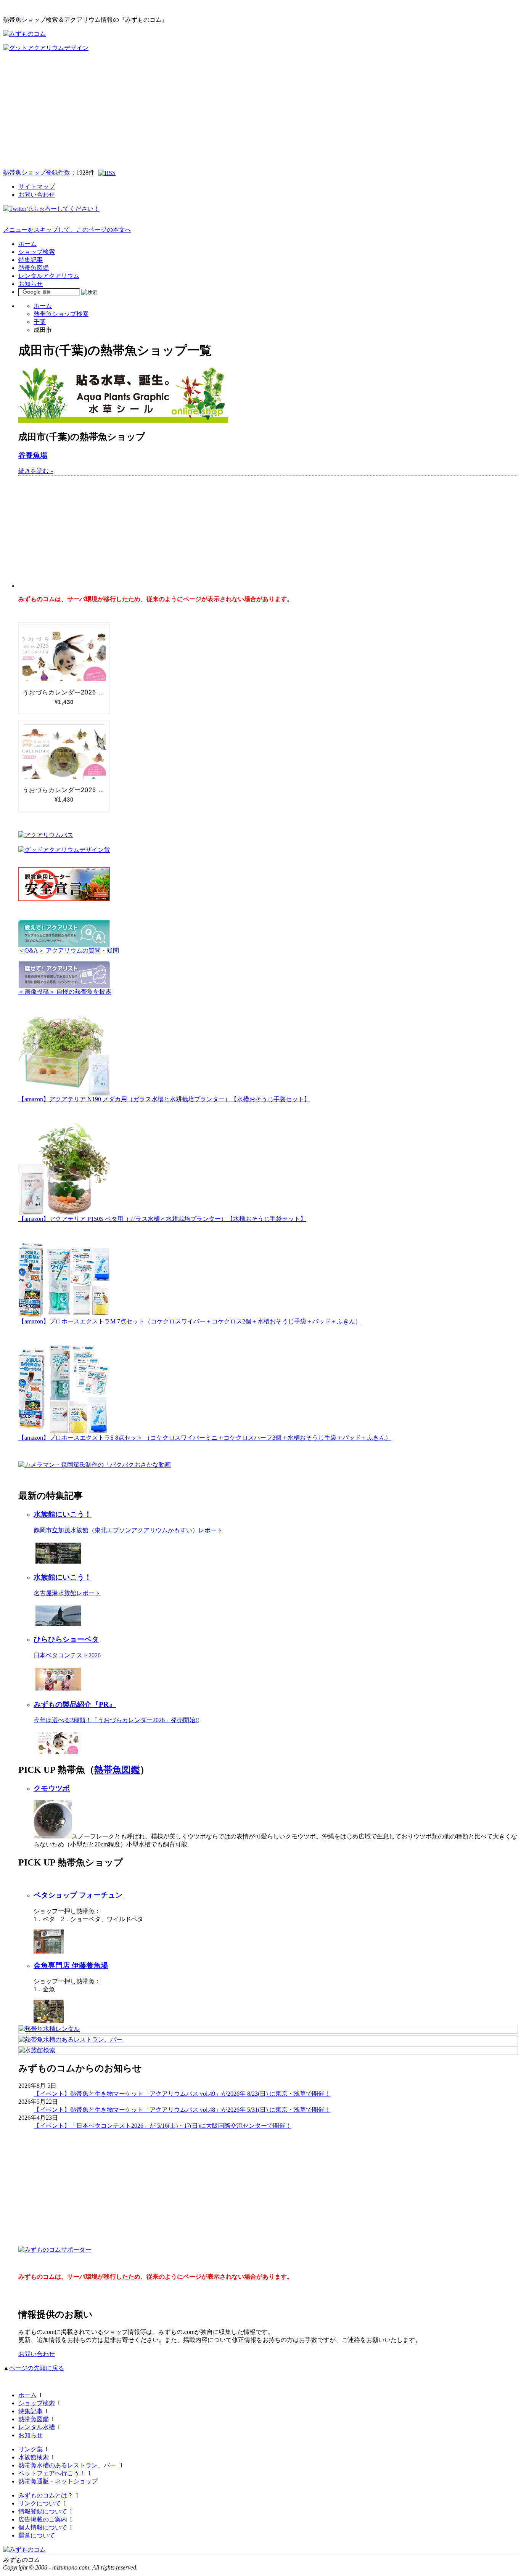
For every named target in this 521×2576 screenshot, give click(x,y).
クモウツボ (52, 1788)
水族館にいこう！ (63, 1514)
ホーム (27, 244)
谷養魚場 (33, 455)
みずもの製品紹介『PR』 (75, 1704)
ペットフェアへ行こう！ (52, 2473)
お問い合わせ (37, 195)
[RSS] (107, 173)
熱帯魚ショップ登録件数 (37, 172)
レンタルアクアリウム (49, 276)
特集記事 (31, 260)
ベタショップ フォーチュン (78, 1895)
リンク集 (31, 2449)
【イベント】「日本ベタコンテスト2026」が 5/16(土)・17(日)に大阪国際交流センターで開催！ (162, 2126)
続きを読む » (36, 471)
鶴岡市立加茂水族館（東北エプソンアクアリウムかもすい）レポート (128, 1530)
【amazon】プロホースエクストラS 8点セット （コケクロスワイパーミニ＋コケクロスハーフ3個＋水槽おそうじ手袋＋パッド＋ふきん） (205, 1438)
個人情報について (43, 2527)
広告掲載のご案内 (43, 2519)
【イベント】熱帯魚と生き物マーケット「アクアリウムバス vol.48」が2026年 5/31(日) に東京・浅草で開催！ (182, 2110)
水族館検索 (34, 2457)
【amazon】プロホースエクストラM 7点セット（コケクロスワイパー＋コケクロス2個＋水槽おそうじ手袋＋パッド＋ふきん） (190, 1321)
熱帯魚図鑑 (34, 268)
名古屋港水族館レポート (67, 1593)
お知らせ (31, 284)
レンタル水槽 (37, 2427)
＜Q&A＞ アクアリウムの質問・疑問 (69, 950)
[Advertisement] (260, 109)
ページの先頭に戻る (37, 2368)
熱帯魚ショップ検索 (61, 314)
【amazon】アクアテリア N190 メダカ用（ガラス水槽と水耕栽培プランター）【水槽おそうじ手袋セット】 (164, 1099)
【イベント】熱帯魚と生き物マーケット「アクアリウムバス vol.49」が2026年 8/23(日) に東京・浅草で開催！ (182, 2094)
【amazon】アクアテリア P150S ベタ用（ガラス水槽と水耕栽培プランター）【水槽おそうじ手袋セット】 (162, 1219)
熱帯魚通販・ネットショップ (58, 2481)
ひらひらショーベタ (66, 1639)
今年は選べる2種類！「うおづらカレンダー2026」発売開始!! (116, 1720)
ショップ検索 (37, 252)
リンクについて (40, 2503)
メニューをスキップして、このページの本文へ (67, 230)
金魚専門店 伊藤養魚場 (71, 1966)
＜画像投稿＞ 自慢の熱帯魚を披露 (65, 992)
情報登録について (43, 2511)
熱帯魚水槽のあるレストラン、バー (68, 2465)
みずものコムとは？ (46, 2495)
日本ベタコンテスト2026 (67, 1655)
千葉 (40, 322)
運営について (37, 2535)
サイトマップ (37, 187)
